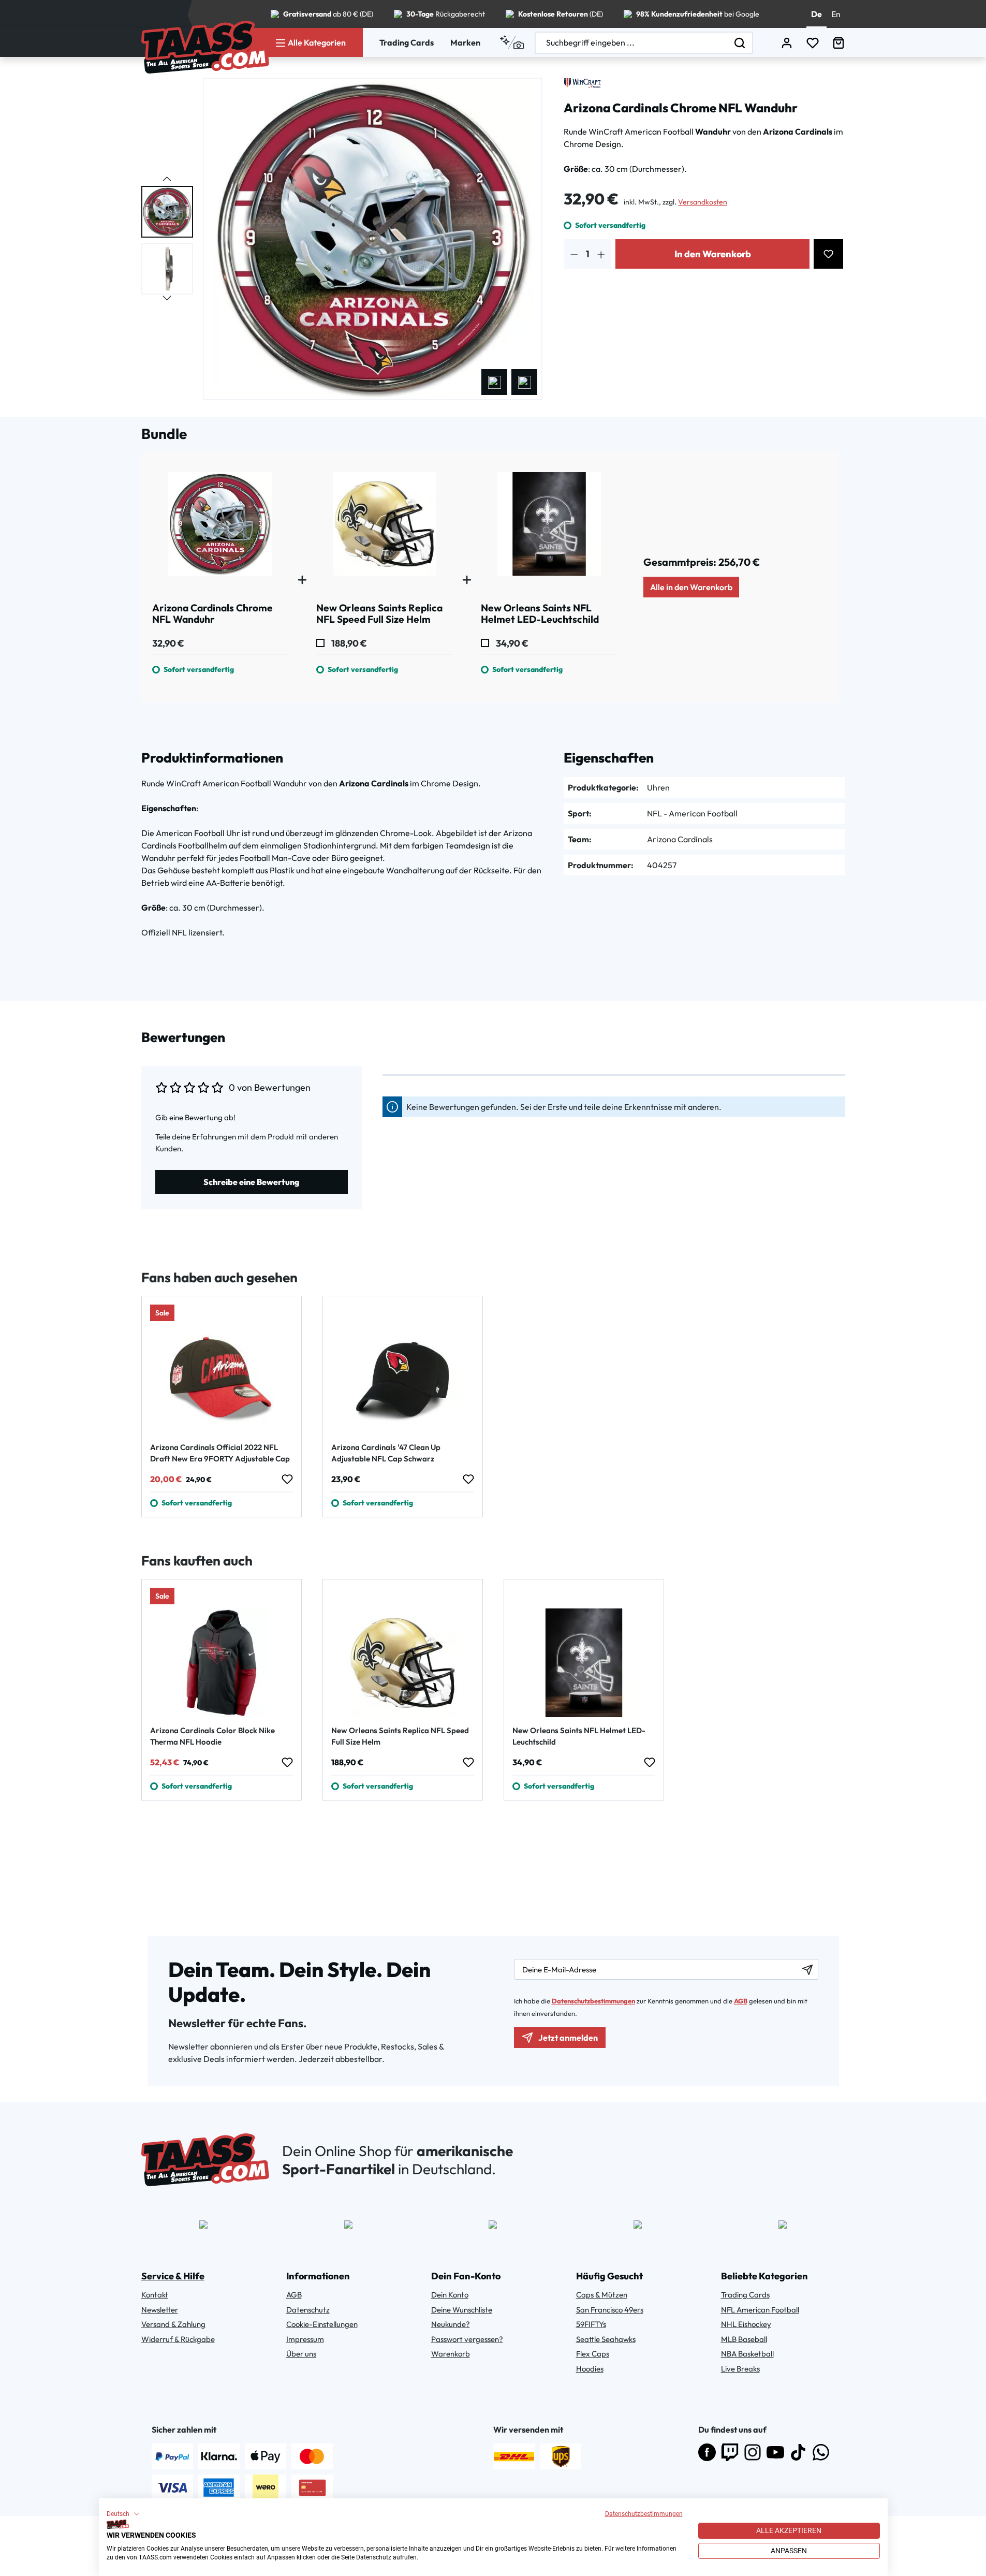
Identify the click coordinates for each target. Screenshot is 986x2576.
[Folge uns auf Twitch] (730, 2452)
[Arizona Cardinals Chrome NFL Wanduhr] (220, 528)
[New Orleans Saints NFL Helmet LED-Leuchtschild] (549, 528)
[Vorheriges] (494, 382)
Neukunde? (451, 2324)
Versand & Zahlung (173, 2324)
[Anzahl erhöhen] (601, 254)
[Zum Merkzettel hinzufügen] (828, 254)
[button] (123, 2514)
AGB (741, 2001)
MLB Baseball (744, 2339)
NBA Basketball (747, 2354)
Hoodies (590, 2369)
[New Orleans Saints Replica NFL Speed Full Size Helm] (385, 528)
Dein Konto (450, 2295)
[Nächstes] (524, 382)
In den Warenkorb (713, 254)
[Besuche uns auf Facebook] (707, 2452)
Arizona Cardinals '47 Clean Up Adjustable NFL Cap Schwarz (386, 1453)
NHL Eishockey (746, 2324)
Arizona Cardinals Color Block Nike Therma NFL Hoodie (212, 1736)
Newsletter (160, 2310)
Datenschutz (308, 2310)
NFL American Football (760, 2310)
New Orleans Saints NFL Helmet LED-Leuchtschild (579, 1736)
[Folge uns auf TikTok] (798, 2452)
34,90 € (511, 643)
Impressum (305, 2339)
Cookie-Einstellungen (322, 2324)
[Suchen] (740, 43)
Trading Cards (407, 42)
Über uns (301, 2354)
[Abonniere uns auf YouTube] (775, 2452)
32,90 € (168, 643)
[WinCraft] (582, 83)
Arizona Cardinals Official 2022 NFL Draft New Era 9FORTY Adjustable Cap (220, 1453)
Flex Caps (593, 2354)
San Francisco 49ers (610, 2310)
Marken (465, 42)
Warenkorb (451, 2354)
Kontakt (155, 2295)
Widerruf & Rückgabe (178, 2339)
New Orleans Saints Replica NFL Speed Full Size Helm (400, 1736)
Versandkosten (703, 202)
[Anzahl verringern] (574, 254)
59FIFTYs (591, 2324)
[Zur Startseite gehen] (205, 47)
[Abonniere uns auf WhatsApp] (821, 2452)
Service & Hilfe (173, 2276)
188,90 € (348, 643)
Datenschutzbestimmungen (644, 2514)
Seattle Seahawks (606, 2339)
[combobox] (631, 43)
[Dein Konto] (787, 43)
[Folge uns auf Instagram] (753, 2452)
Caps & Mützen (602, 2295)
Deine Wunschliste (462, 2310)
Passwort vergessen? (467, 2339)
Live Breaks (740, 2369)
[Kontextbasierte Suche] (512, 42)
